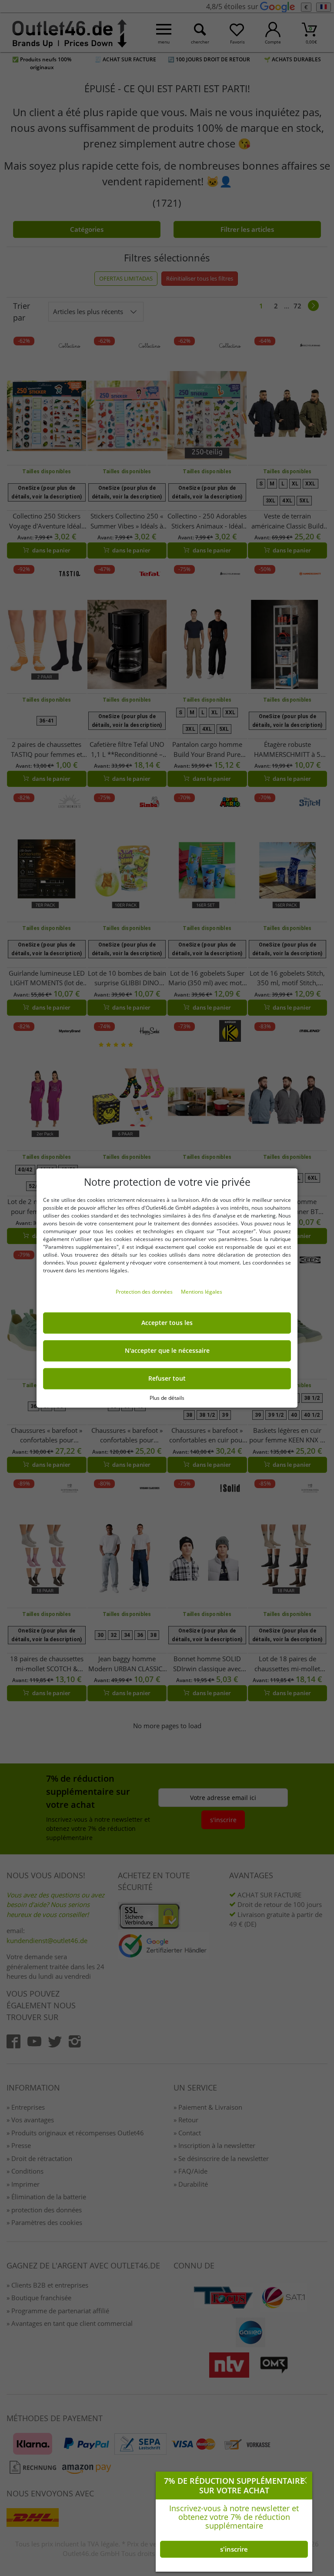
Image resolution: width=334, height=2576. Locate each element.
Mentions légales (202, 1292)
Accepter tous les (167, 1323)
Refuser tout (167, 1378)
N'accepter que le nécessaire (167, 1351)
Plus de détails (167, 1398)
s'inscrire (234, 2549)
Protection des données (145, 1292)
